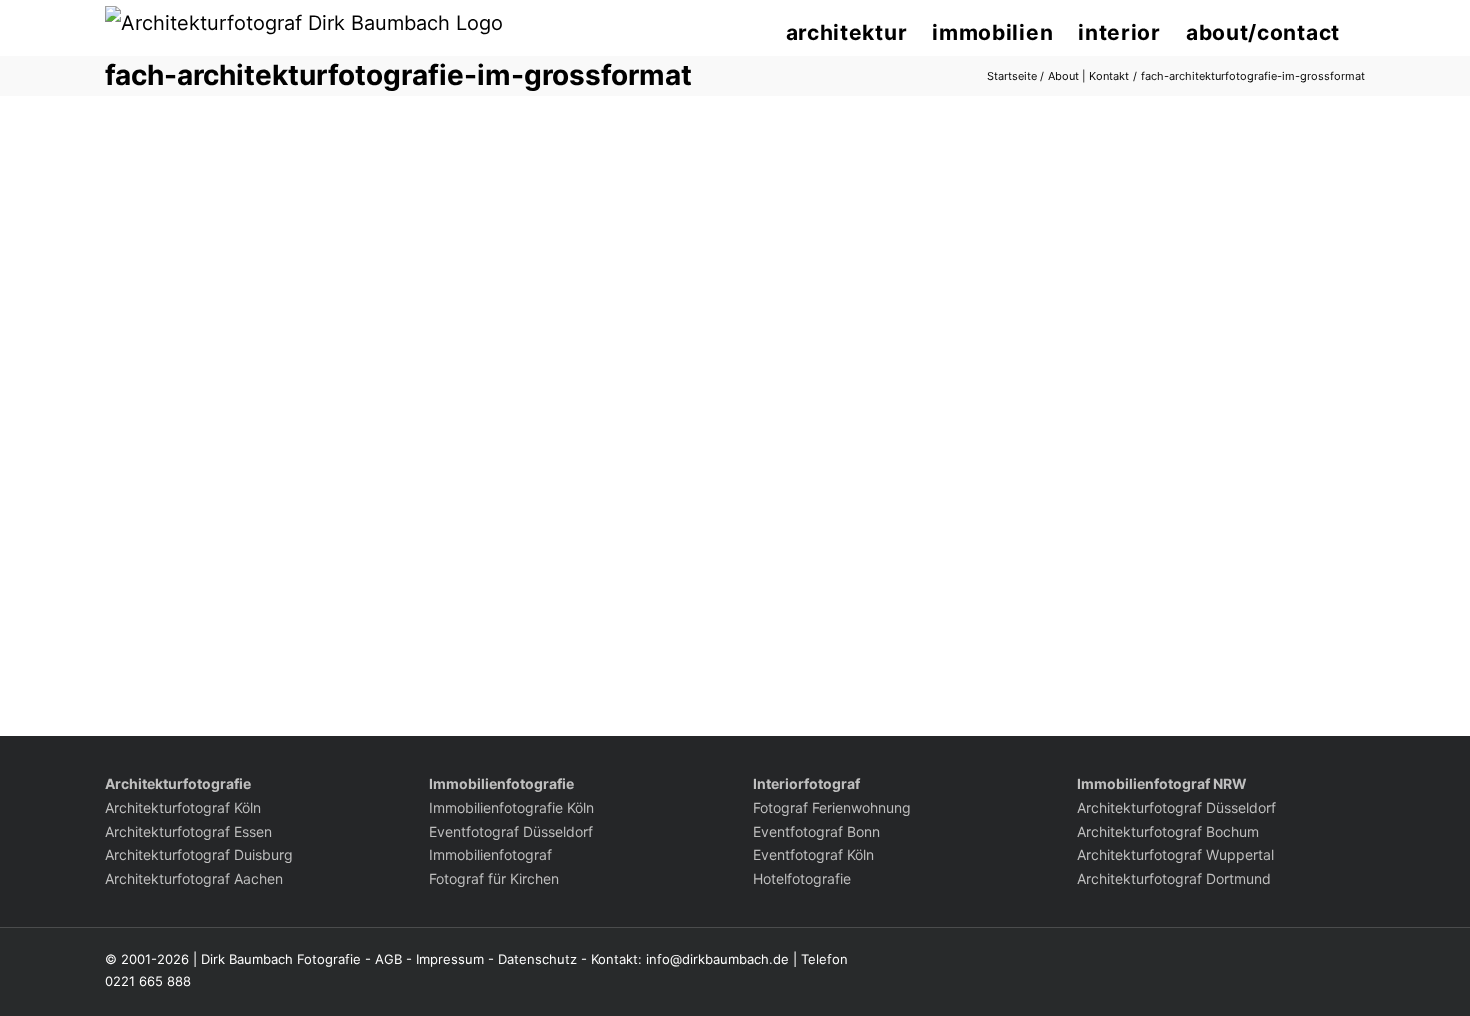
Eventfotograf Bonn (816, 831)
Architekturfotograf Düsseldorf (1176, 807)
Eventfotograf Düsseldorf (511, 831)
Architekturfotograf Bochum (1168, 831)
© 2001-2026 (147, 959)
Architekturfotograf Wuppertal (1175, 854)
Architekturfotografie (178, 783)
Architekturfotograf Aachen (194, 878)
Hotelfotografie (802, 878)
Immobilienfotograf (490, 854)
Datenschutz (537, 959)
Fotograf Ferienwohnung (832, 807)
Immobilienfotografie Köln (511, 807)
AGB (388, 959)
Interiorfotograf (806, 783)
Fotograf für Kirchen (494, 878)
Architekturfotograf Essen (188, 831)
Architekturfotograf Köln (183, 807)
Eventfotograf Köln (813, 854)
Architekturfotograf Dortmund (1174, 878)
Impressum (450, 959)
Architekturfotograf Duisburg (199, 854)
